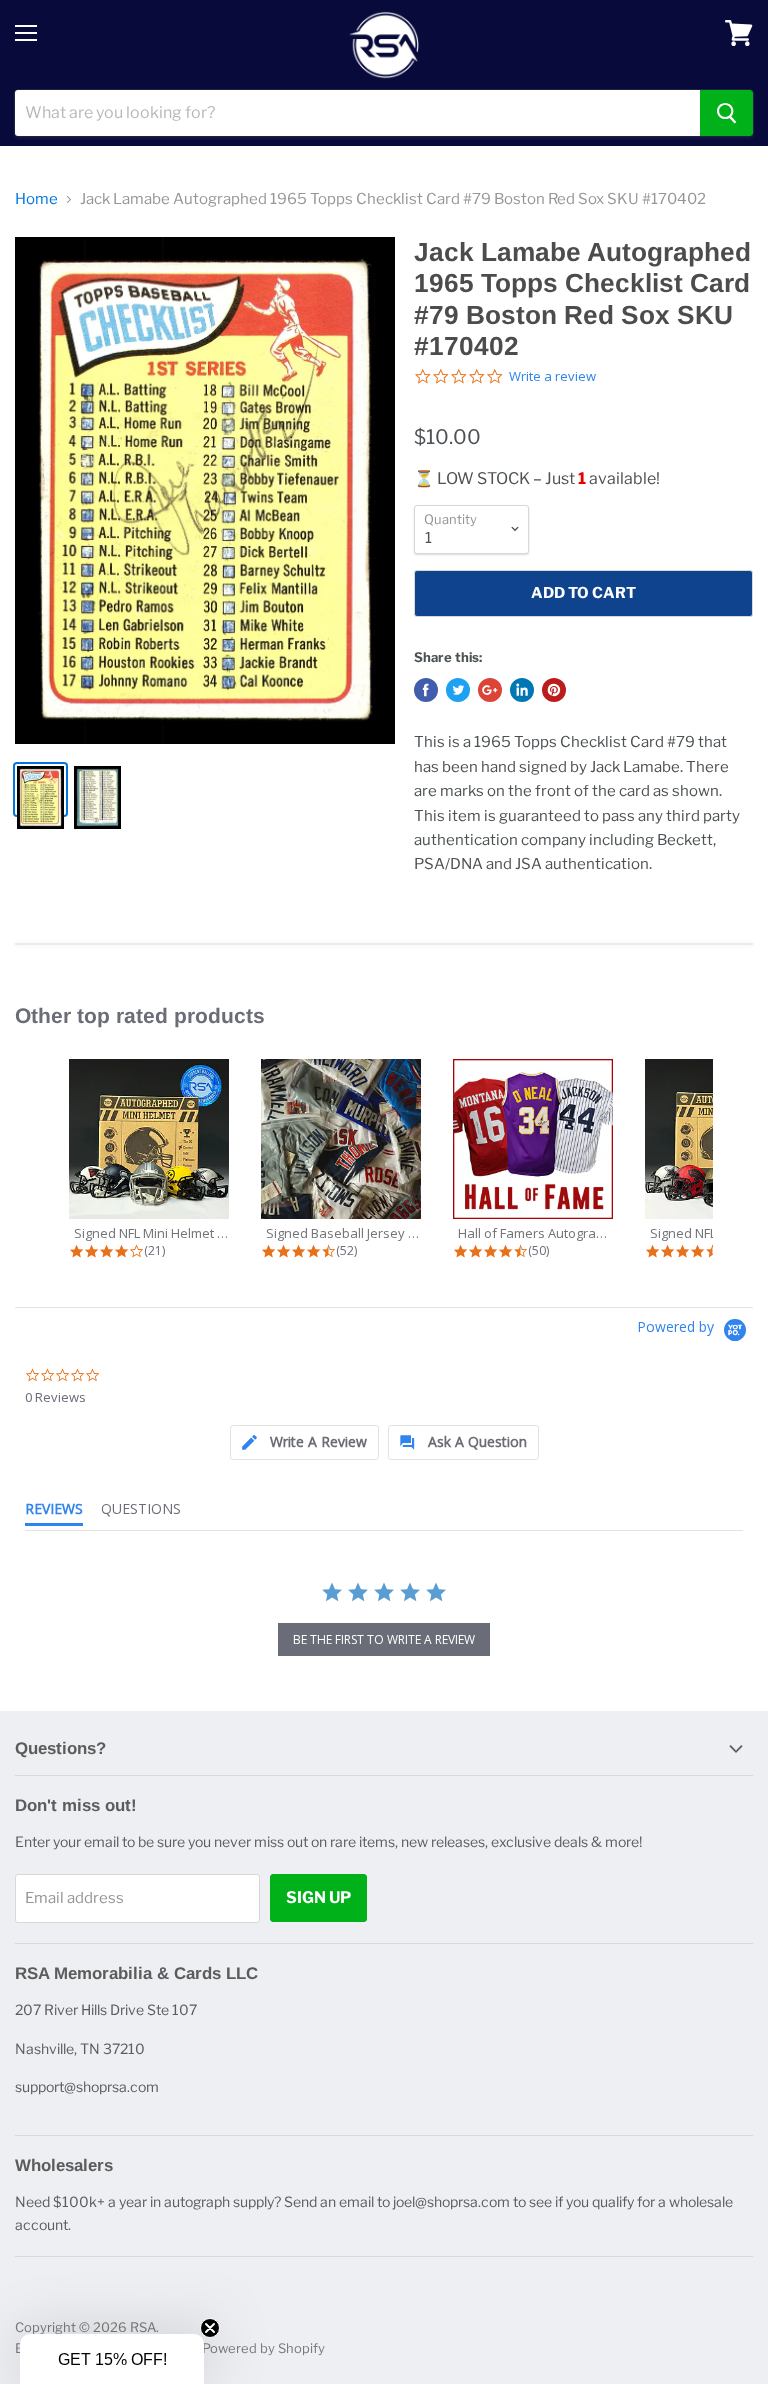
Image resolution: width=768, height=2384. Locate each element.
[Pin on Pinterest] (554, 690)
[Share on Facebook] (426, 690)
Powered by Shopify (263, 2348)
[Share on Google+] (490, 690)
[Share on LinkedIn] (522, 690)
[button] (112, 2359)
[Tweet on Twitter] (458, 690)
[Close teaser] (210, 2328)
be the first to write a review (384, 1639)
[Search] (726, 113)
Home (36, 199)
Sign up (318, 1897)
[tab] (304, 1442)
